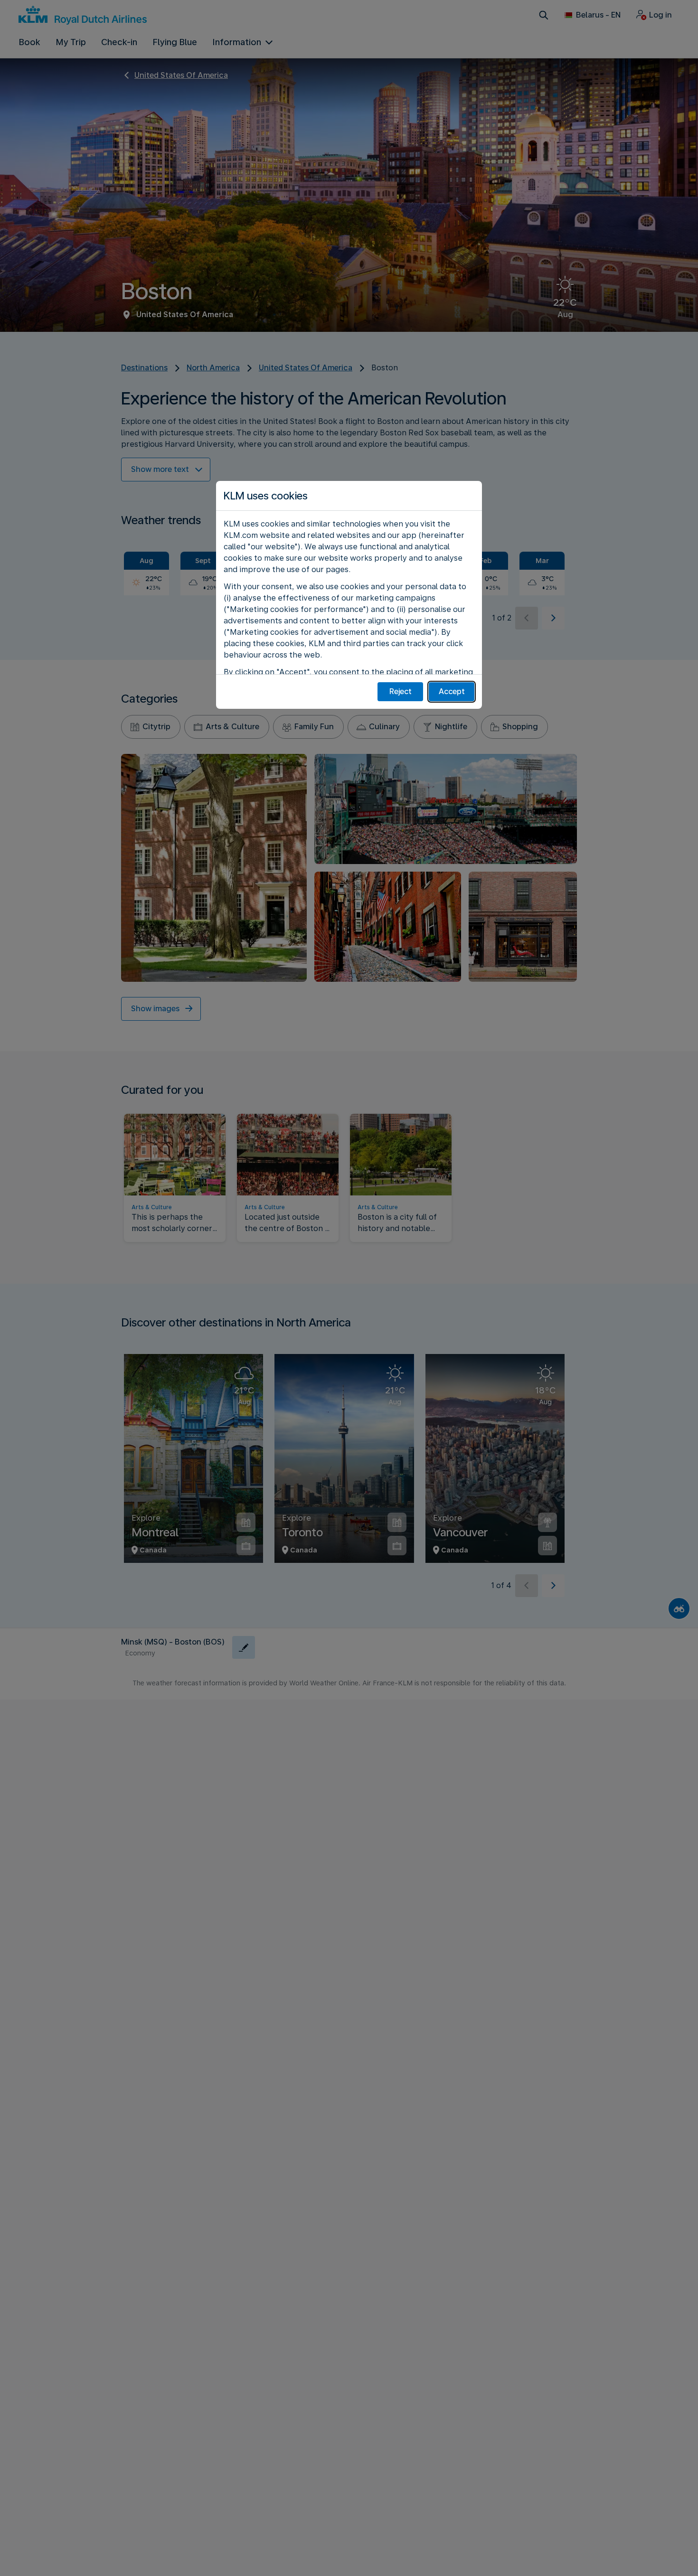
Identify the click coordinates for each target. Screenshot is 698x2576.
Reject (401, 691)
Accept (452, 691)
